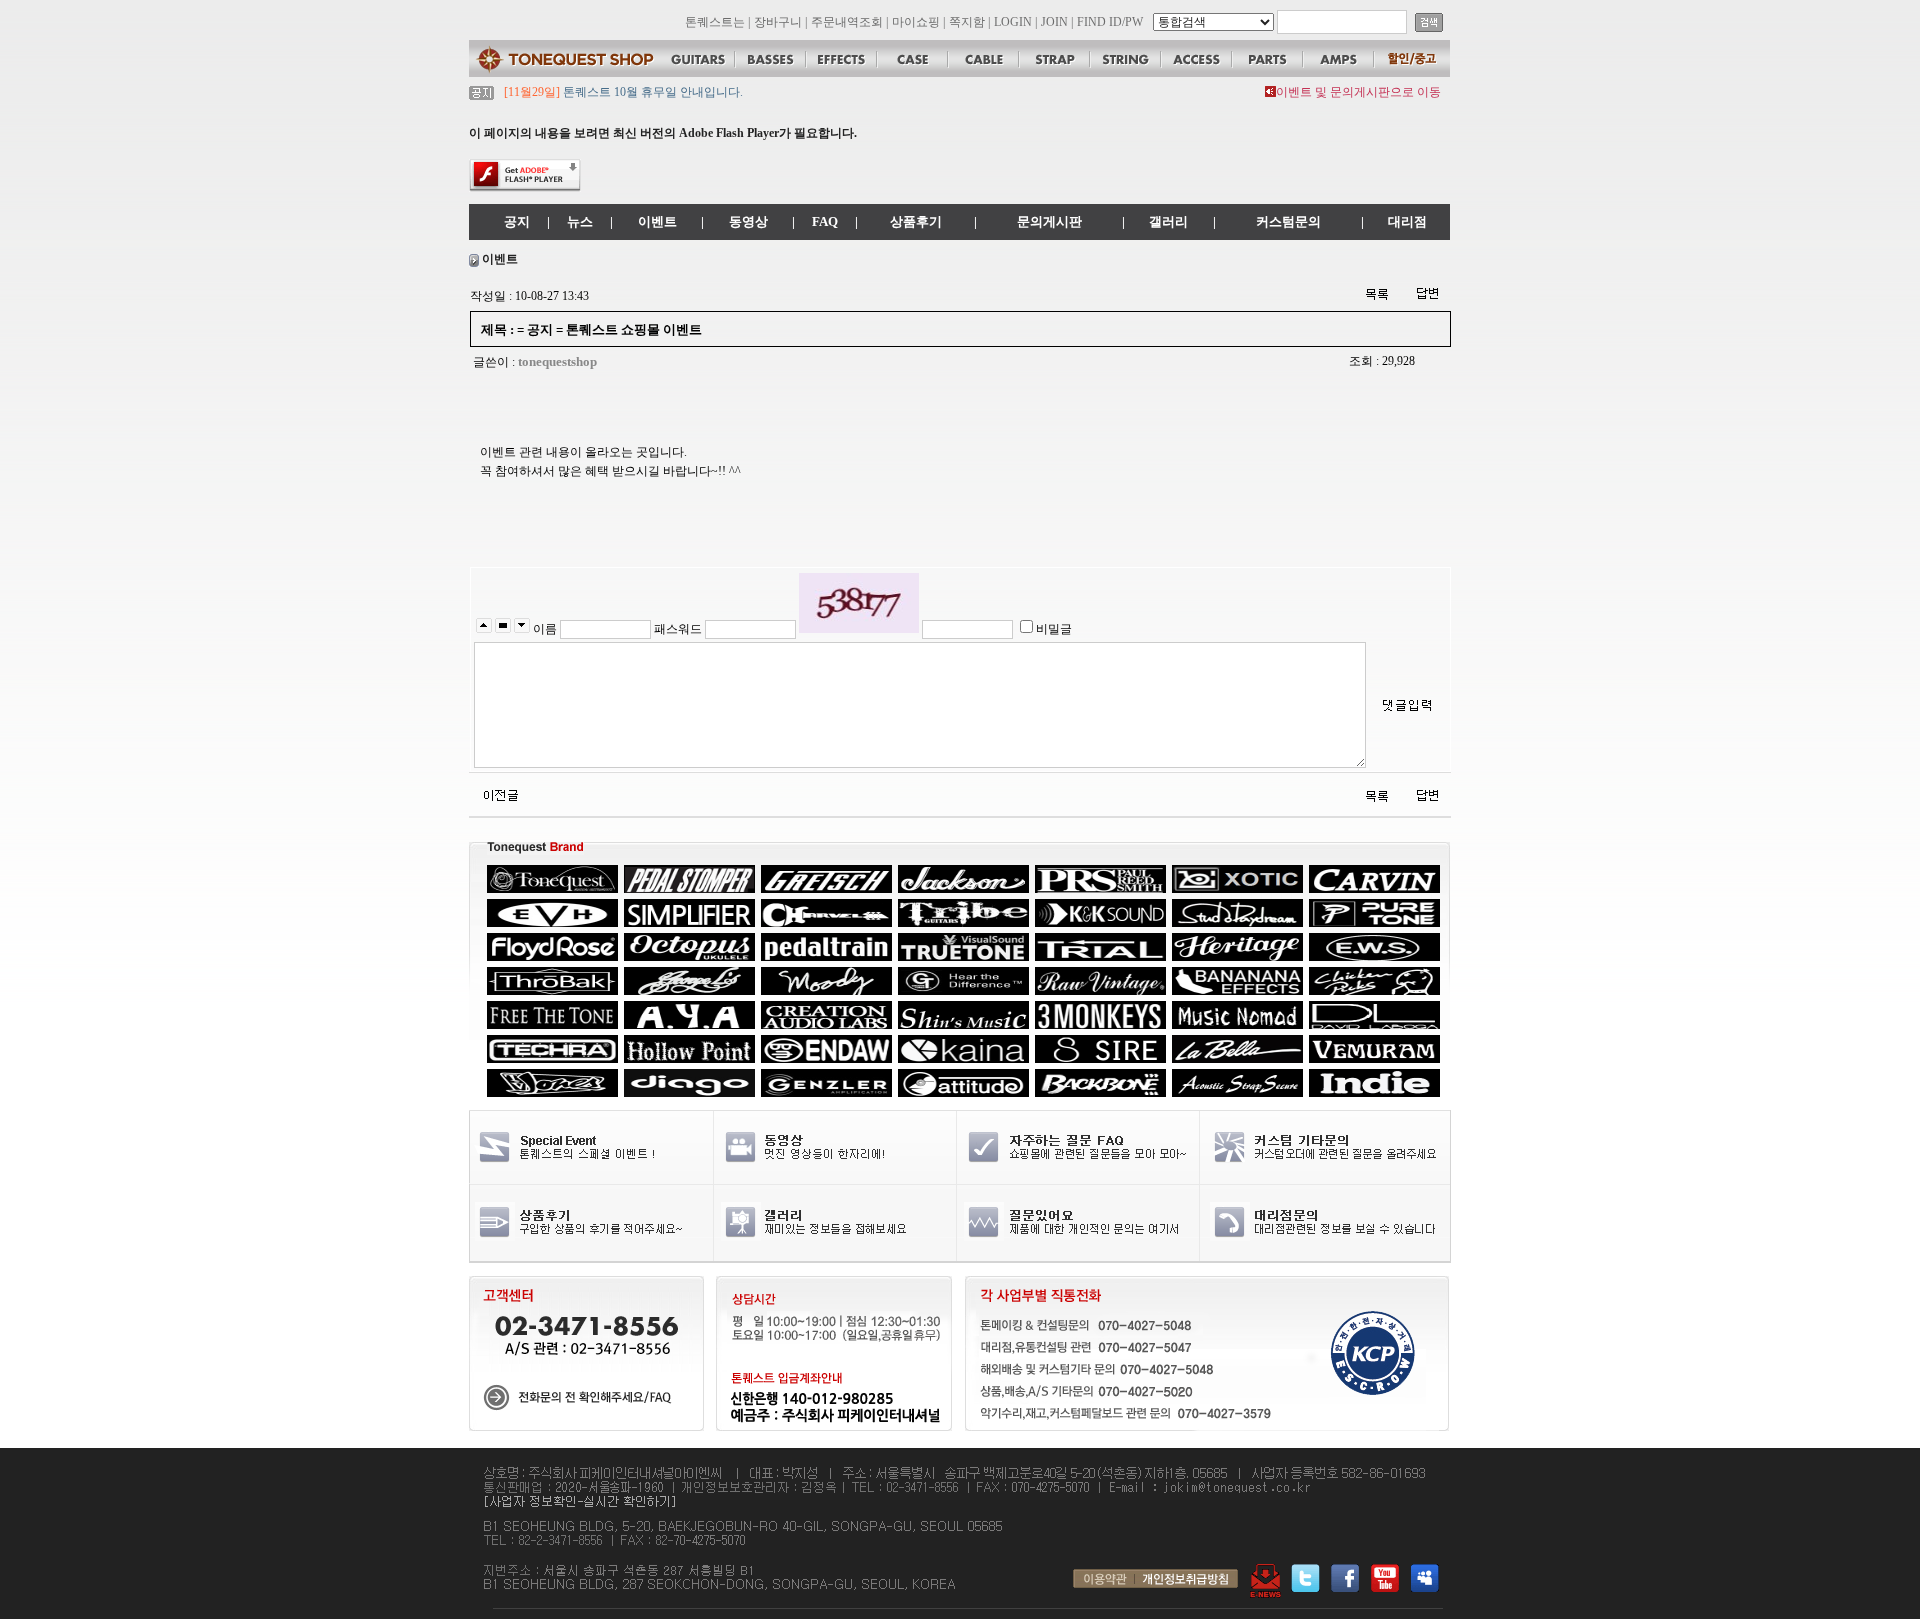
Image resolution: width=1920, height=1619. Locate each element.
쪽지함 (967, 22)
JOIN (1054, 22)
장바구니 (778, 22)
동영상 (748, 221)
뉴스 (580, 221)
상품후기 (916, 221)
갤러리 (1168, 221)
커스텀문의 (1288, 221)
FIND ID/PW (1110, 22)
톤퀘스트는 (715, 22)
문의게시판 (1049, 221)
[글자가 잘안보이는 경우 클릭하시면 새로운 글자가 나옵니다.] (859, 603)
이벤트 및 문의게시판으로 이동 (1358, 92)
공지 (517, 221)
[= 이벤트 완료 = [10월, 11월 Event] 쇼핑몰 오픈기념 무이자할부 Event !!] (499, 794)
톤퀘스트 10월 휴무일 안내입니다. (651, 92)
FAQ (825, 221)
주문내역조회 (847, 22)
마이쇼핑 (916, 22)
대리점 (1407, 221)
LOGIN (1013, 22)
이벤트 (657, 221)
